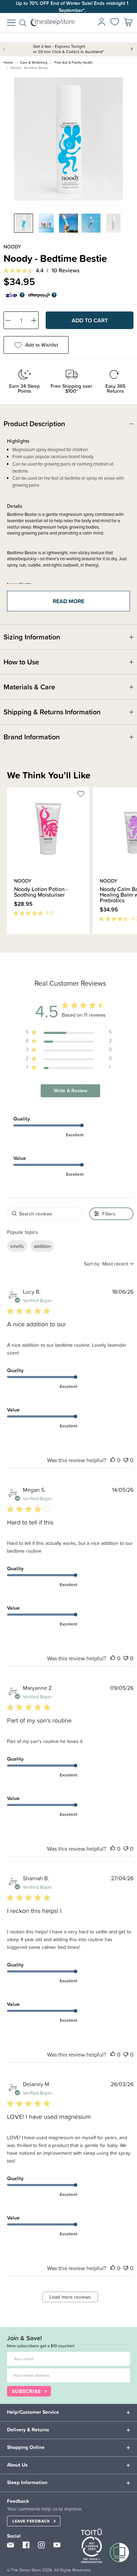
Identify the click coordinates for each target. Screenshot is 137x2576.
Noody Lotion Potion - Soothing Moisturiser (41, 892)
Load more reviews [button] (70, 2297)
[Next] (13, 938)
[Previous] (9, 938)
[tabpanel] (68, 139)
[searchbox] (45, 1214)
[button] (113, 1460)
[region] (69, 1033)
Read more (68, 601)
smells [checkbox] (17, 1246)
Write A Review (71, 1091)
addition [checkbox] (42, 1246)
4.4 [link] (40, 270)
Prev (5, 49)
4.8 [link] (50, 913)
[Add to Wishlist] (81, 795)
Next (132, 49)
